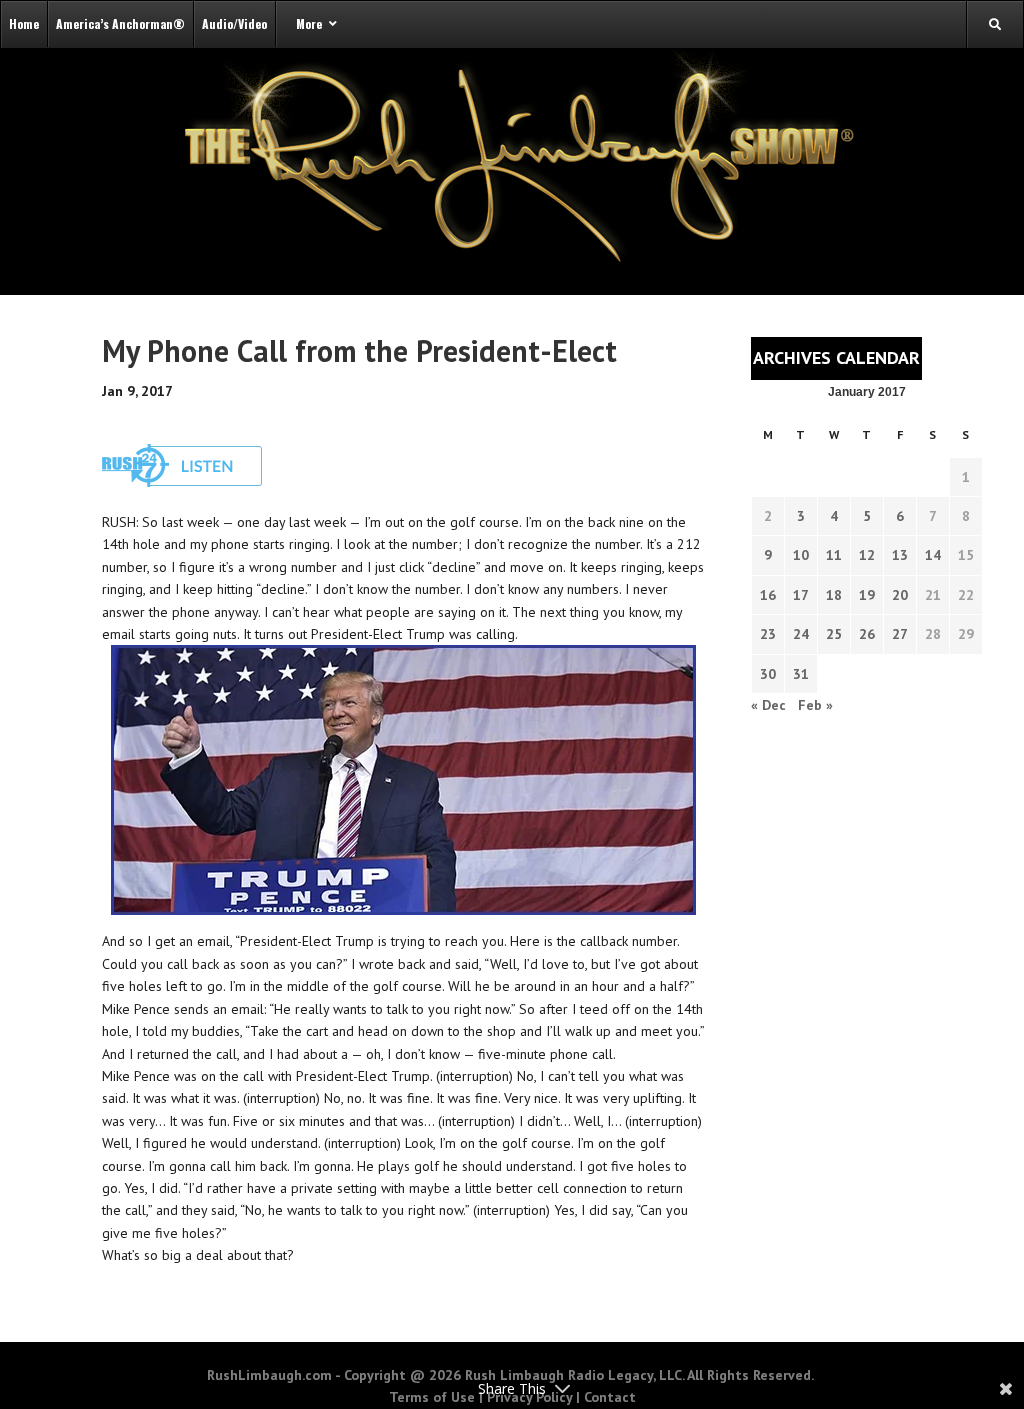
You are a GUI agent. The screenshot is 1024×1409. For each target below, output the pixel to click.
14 (933, 555)
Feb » (815, 705)
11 (834, 555)
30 (768, 674)
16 (768, 595)
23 (768, 634)
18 (834, 595)
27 (900, 634)
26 (867, 634)
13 (900, 555)
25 (834, 634)
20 (900, 595)
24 (801, 634)
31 (801, 674)
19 (867, 595)
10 (801, 555)
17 (801, 595)
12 (867, 555)
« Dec (768, 705)
